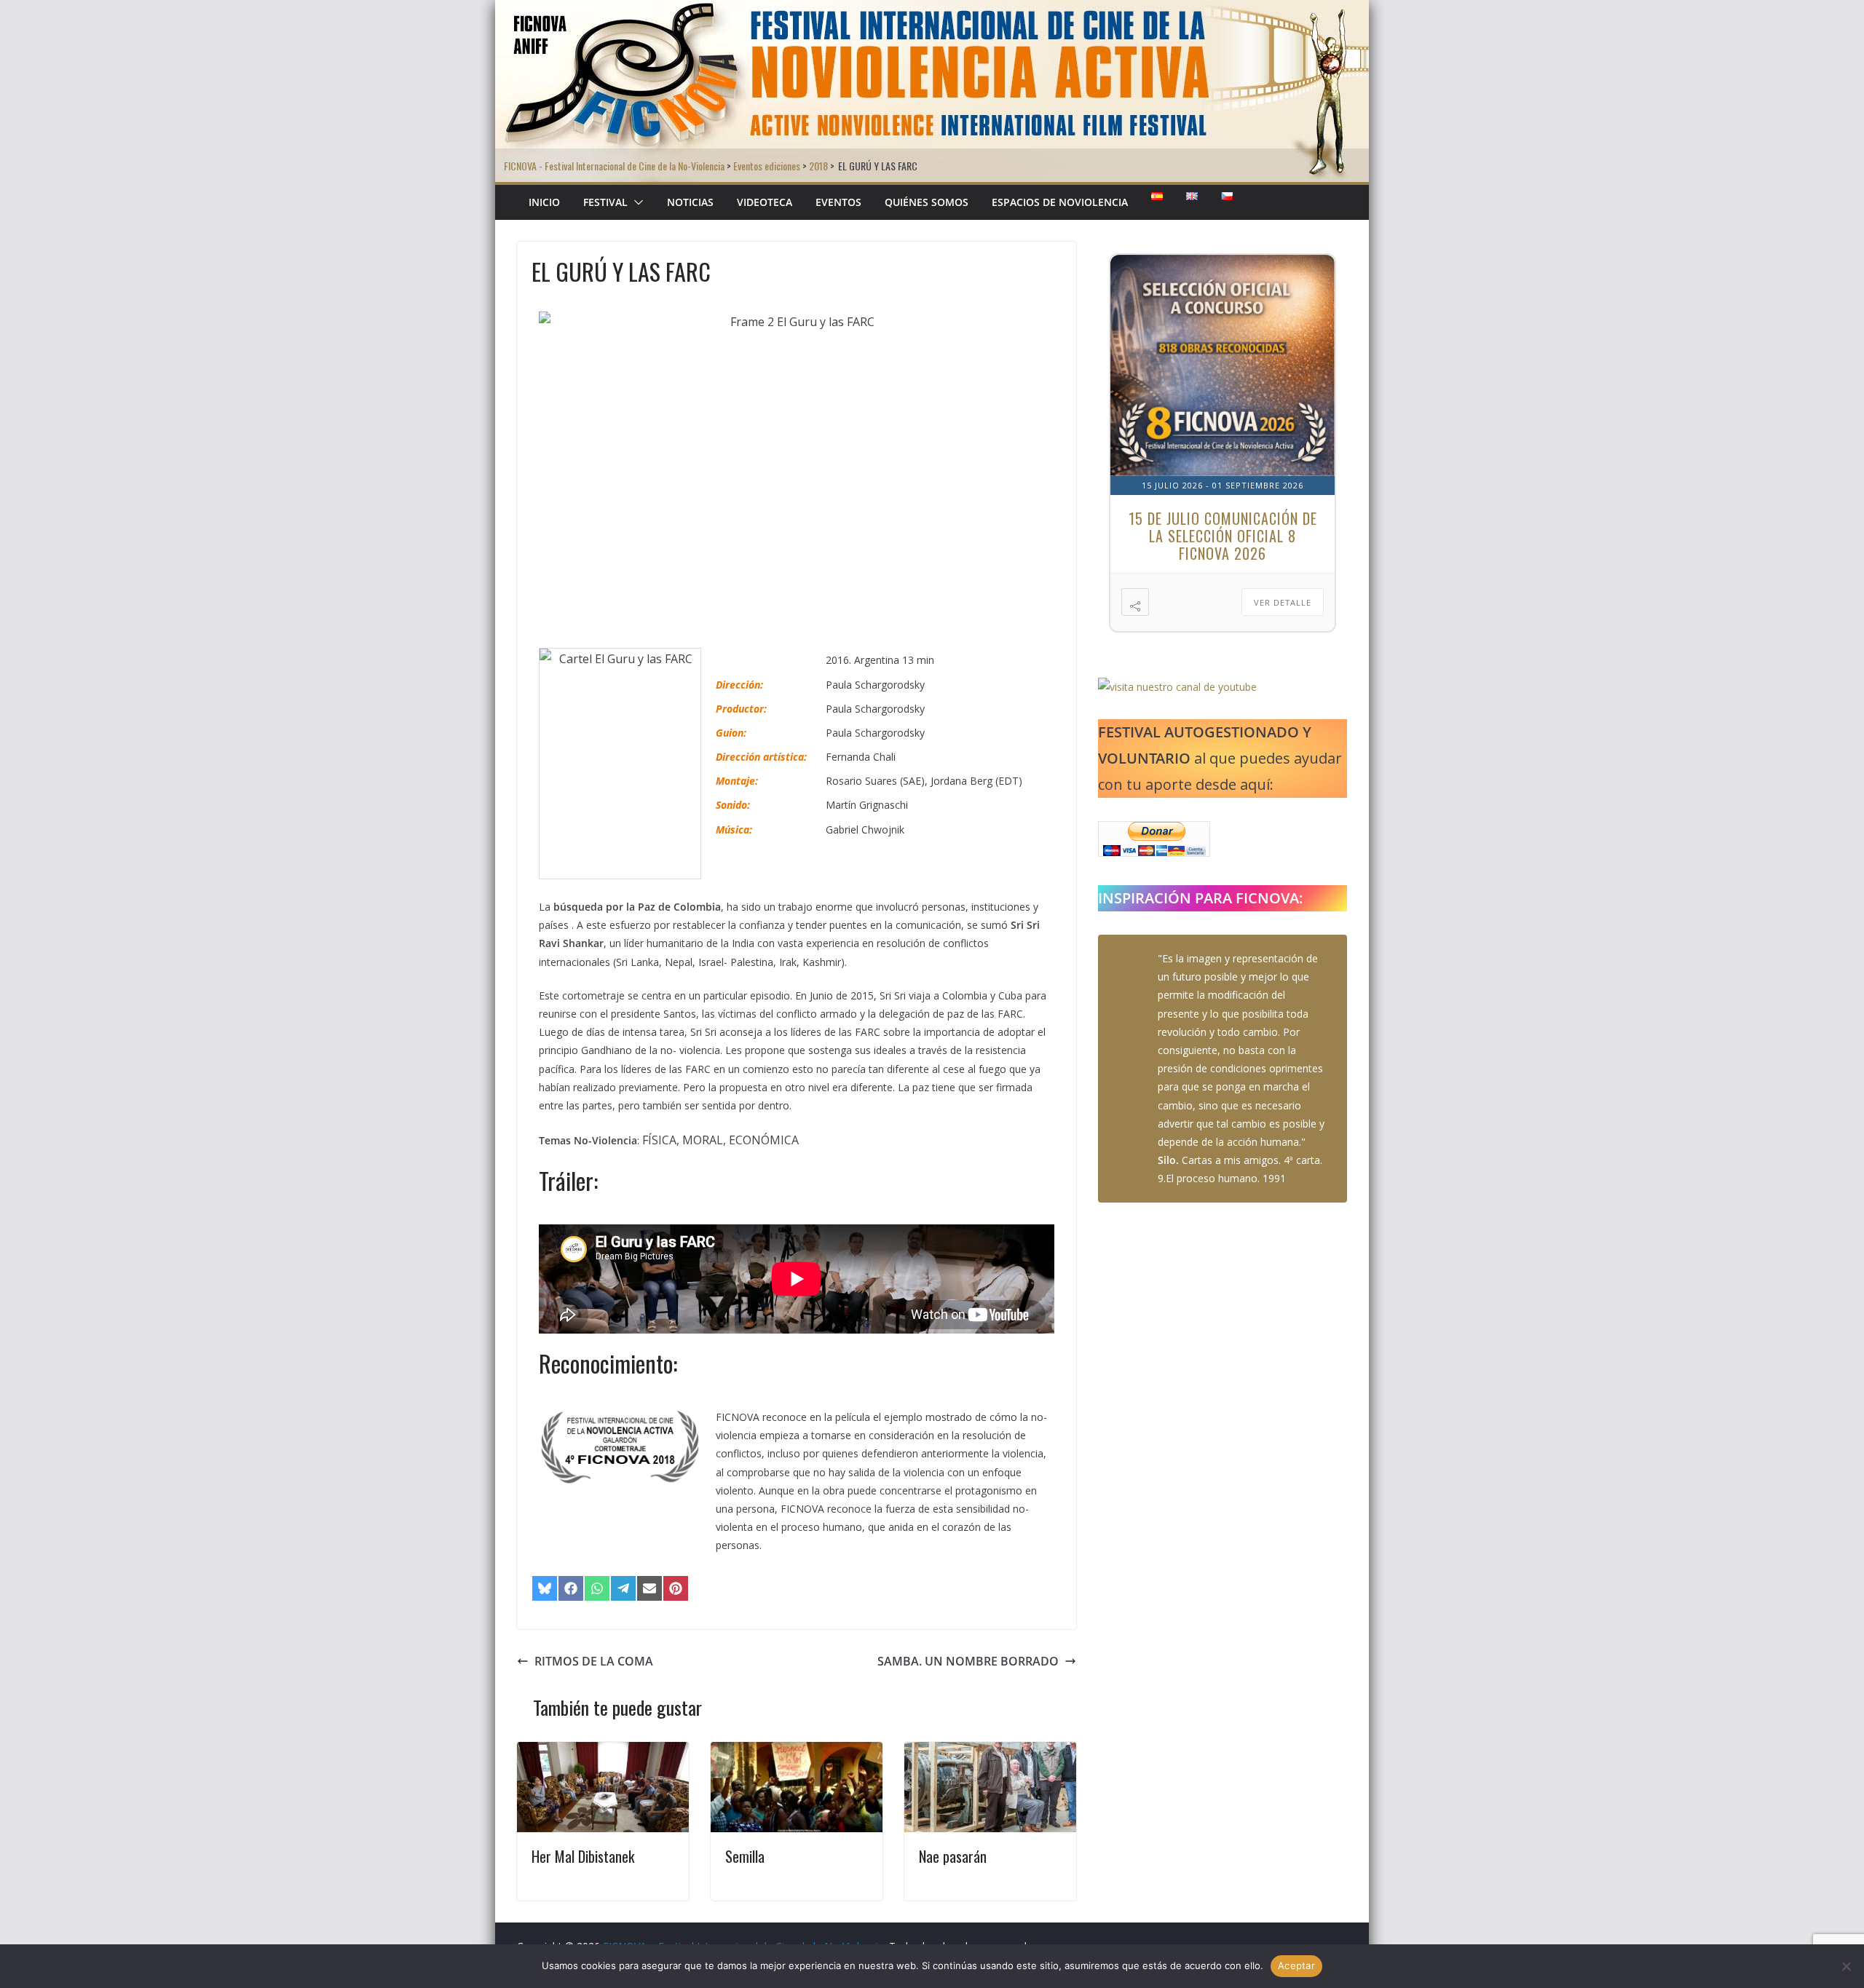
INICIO (544, 202)
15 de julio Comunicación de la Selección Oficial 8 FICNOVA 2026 (1223, 536)
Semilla (745, 1856)
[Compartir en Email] (649, 1588)
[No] (1846, 1966)
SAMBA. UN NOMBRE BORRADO (968, 1661)
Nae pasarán (953, 1856)
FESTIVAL (605, 202)
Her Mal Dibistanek (583, 1856)
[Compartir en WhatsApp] (597, 1588)
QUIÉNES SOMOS (927, 202)
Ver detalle (1283, 602)
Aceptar (1296, 1965)
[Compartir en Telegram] (623, 1588)
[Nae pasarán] (990, 1752)
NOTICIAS (690, 202)
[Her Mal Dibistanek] (603, 1752)
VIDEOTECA (765, 202)
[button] (636, 202)
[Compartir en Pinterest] (676, 1588)
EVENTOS (838, 202)
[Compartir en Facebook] (571, 1588)
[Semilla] (797, 1752)
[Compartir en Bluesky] (545, 1588)
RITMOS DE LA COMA (594, 1661)
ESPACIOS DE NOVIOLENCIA (1060, 202)
